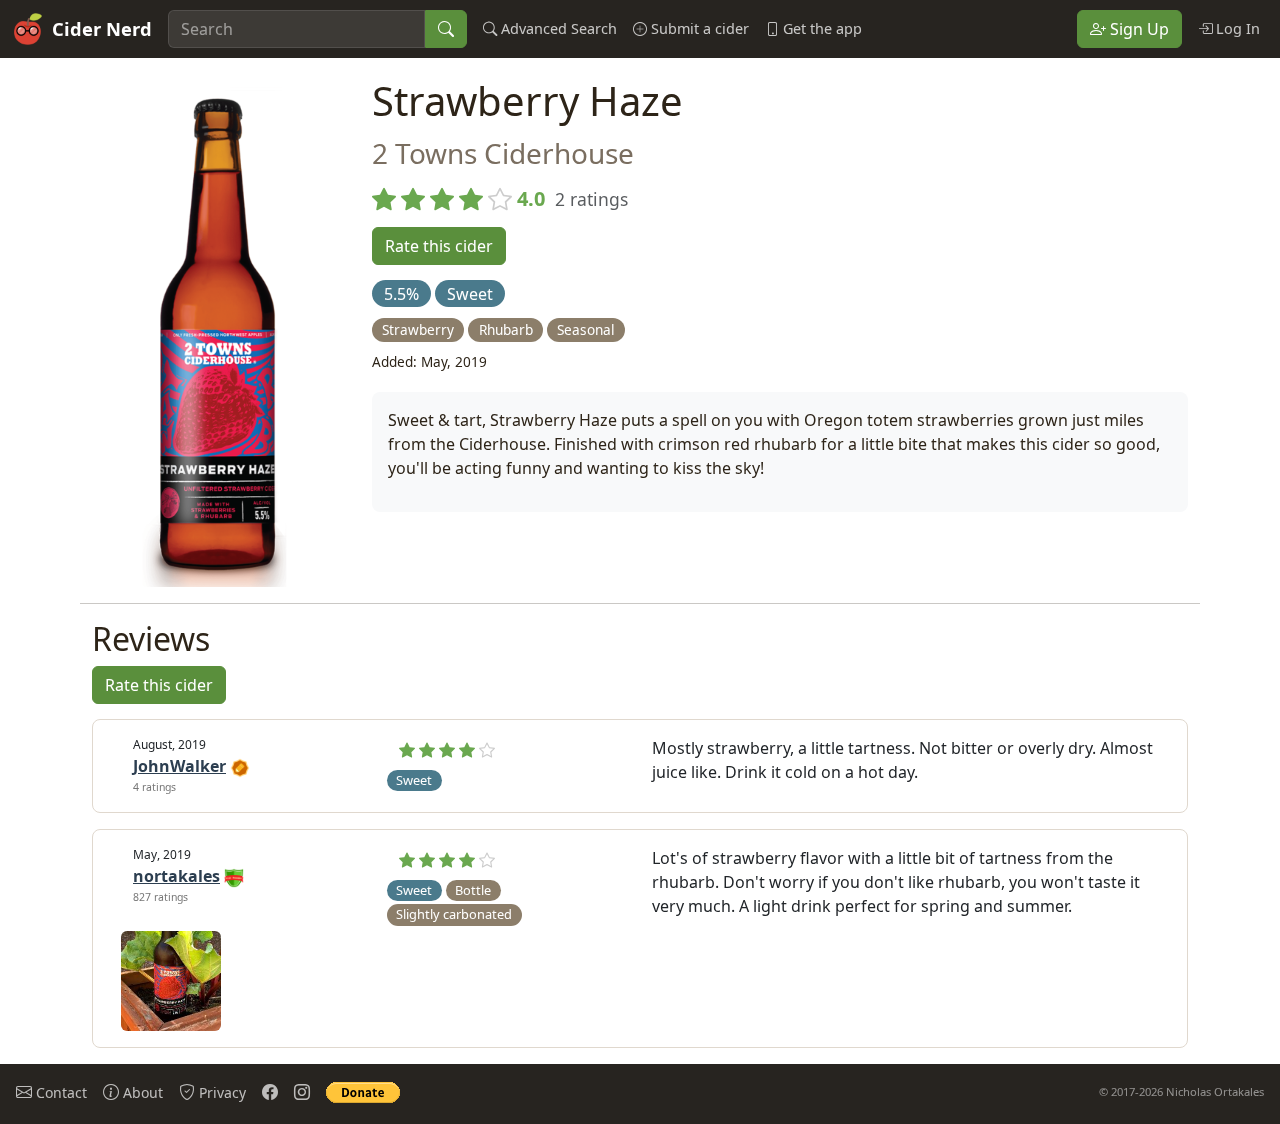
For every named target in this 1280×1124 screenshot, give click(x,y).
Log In (1236, 28)
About (141, 1092)
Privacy (220, 1092)
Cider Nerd (102, 28)
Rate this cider (439, 246)
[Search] (446, 29)
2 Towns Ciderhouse (503, 153)
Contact (59, 1092)
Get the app (820, 28)
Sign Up (1137, 29)
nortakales (176, 876)
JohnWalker (179, 766)
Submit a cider (698, 28)
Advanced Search (557, 28)
